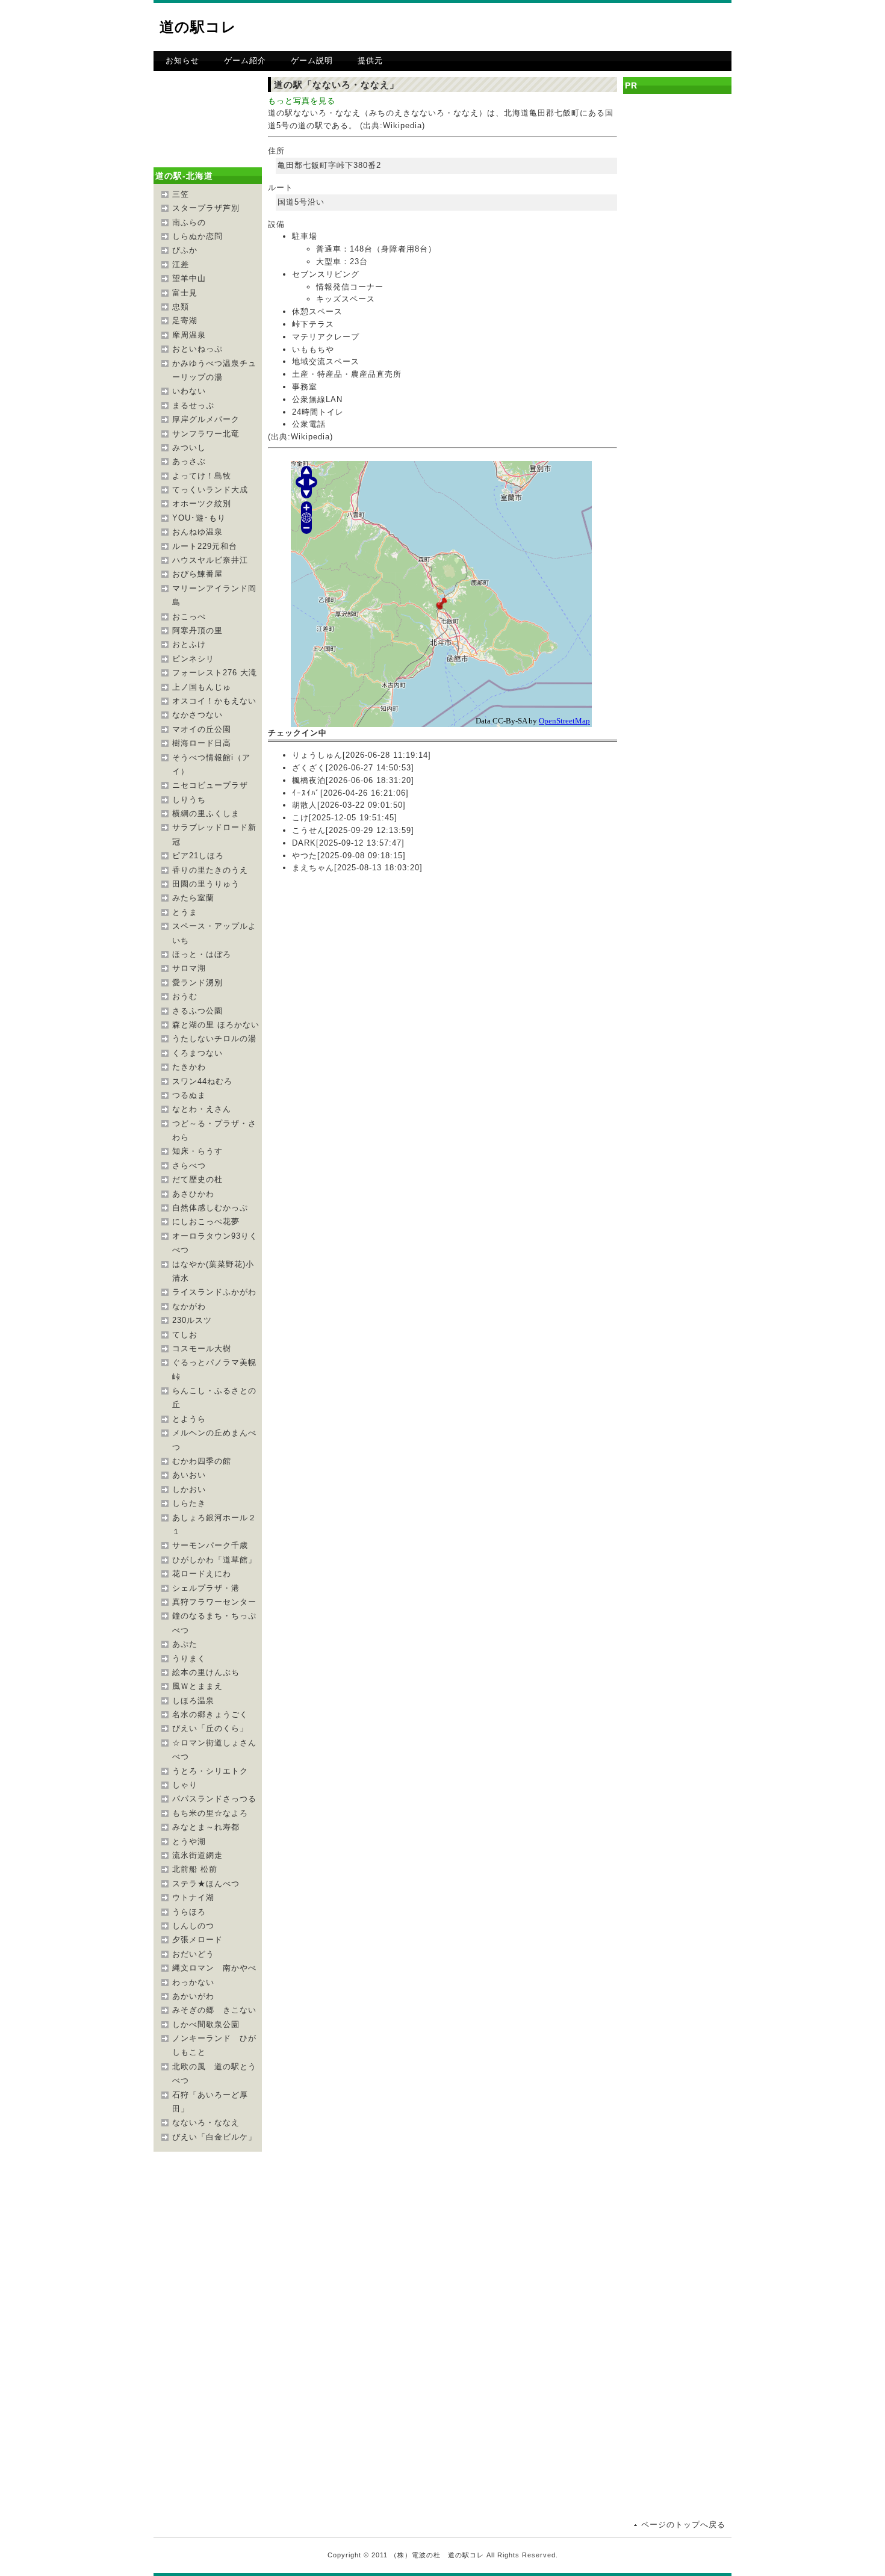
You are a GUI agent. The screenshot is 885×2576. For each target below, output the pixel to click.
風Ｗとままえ (197, 1686)
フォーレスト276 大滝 (215, 673)
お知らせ (182, 60)
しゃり (185, 1785)
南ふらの (189, 222)
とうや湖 (189, 1841)
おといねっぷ (197, 349)
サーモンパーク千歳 (210, 1545)
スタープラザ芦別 (206, 208)
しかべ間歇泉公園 (206, 2024)
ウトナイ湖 (193, 1897)
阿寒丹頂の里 (197, 630)
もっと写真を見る (302, 101)
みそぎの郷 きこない (214, 2010)
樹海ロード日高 (202, 743)
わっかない (193, 1982)
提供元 (370, 60)
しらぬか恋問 (197, 236)
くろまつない (197, 1053)
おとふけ (189, 644)
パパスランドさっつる (214, 1799)
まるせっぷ (193, 405)
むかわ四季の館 (202, 1461)
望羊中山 (189, 278)
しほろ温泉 (193, 1701)
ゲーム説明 (312, 60)
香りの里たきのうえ (210, 870)
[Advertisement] (591, 27)
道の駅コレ (198, 27)
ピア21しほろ (198, 856)
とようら (189, 1419)
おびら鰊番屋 (197, 574)
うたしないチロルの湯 (214, 1039)
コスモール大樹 (202, 1348)
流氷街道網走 (197, 1855)
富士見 (185, 293)
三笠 (181, 194)
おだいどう (193, 1954)
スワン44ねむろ (202, 1081)
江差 (181, 265)
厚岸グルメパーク (206, 419)
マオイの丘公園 (202, 729)
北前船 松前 (195, 1869)
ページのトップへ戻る (683, 2525)
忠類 (181, 307)
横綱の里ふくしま (206, 813)
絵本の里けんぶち (206, 1672)
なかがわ (189, 1306)
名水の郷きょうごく (210, 1714)
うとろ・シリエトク (210, 1771)
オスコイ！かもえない (214, 701)
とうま (185, 912)
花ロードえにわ (202, 1574)
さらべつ (189, 1166)
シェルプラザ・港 (206, 1588)
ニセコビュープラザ (210, 785)
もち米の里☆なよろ (210, 1813)
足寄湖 (185, 320)
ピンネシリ (193, 659)
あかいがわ (193, 1996)
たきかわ (189, 1067)
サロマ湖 (189, 968)
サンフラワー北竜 (206, 434)
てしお (185, 1335)
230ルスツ (192, 1320)
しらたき (189, 1503)
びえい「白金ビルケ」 (214, 2137)
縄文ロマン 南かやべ (214, 1968)
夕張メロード (197, 1940)
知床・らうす (197, 1151)
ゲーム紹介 (245, 60)
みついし (189, 447)
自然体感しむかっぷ (210, 1208)
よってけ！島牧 (202, 476)
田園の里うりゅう (206, 884)
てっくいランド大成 (210, 490)
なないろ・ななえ (206, 2122)
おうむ (185, 996)
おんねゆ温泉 (197, 532)
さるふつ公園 (197, 1011)
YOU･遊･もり (199, 518)
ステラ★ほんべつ (206, 1884)
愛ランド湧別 (197, 983)
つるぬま (189, 1095)
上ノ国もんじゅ (202, 687)
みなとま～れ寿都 (206, 1827)
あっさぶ (189, 461)
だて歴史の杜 (197, 1179)
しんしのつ (193, 1926)
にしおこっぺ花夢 (206, 1221)
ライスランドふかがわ (214, 1292)
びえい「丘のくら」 (210, 1728)
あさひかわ (193, 1194)
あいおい (189, 1475)
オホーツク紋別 (202, 503)
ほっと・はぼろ (202, 954)
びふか (185, 250)
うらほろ (189, 1912)
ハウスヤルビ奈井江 (210, 560)
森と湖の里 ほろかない (216, 1025)
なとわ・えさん (202, 1109)
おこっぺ (189, 617)
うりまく (189, 1658)
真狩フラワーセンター (214, 1602)
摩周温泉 (189, 335)
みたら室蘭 (193, 898)
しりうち (189, 800)
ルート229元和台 (205, 546)
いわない (189, 391)
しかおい (189, 1489)
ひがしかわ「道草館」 (214, 1560)
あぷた (185, 1644)
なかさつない (197, 715)
